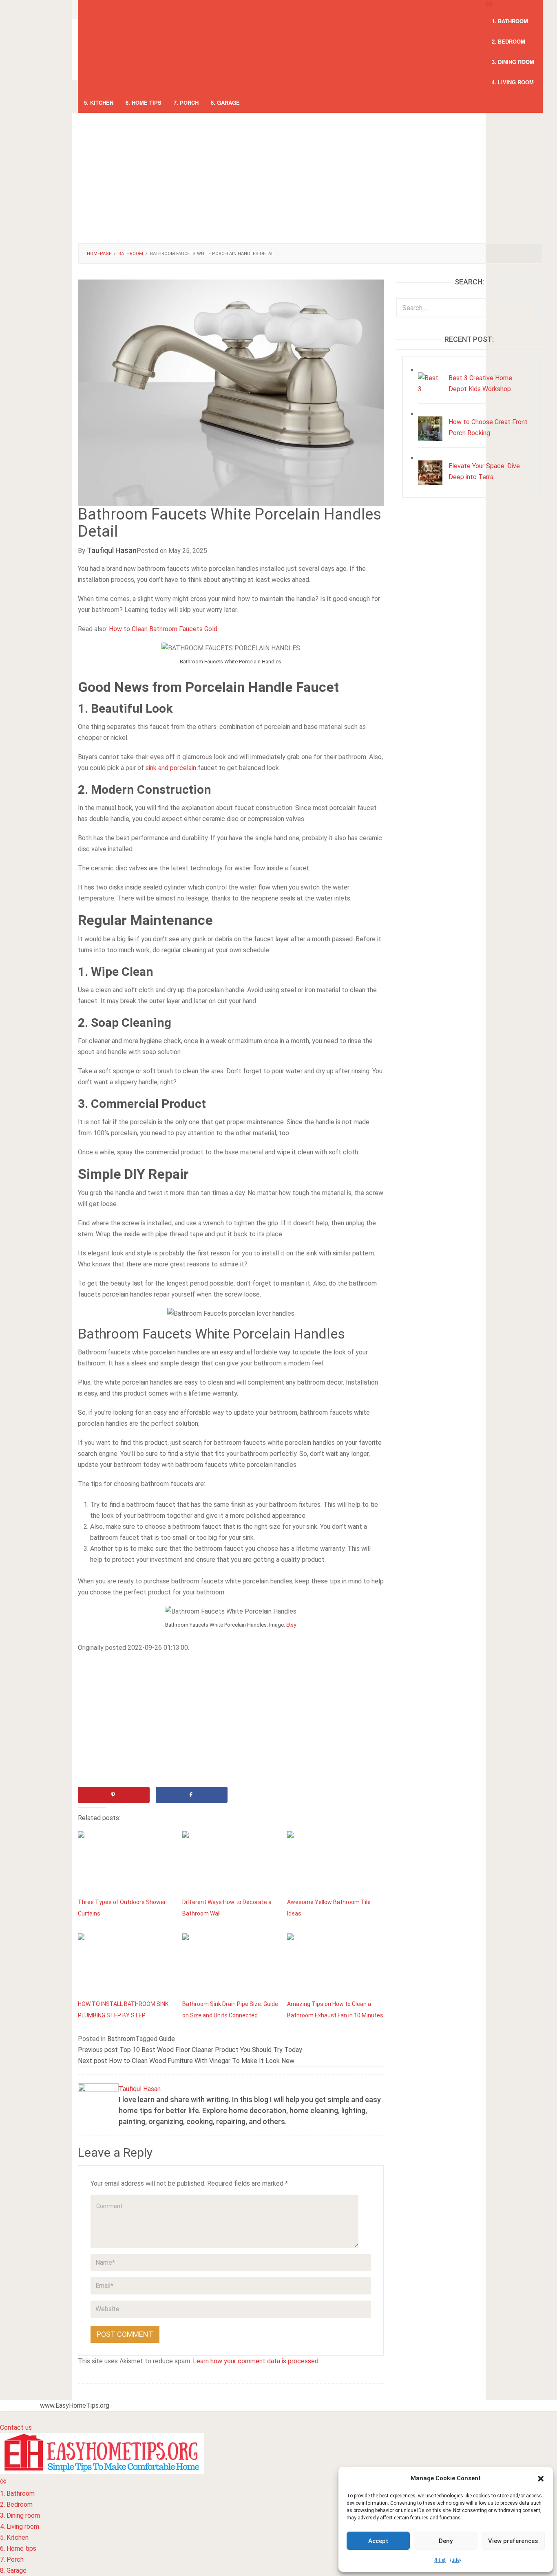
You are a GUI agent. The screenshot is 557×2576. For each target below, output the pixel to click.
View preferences (513, 2541)
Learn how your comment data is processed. (256, 2361)
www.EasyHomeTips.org (75, 2405)
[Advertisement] (310, 178)
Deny (446, 2541)
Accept (378, 2541)
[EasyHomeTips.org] (102, 2471)
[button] (541, 2479)
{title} (440, 2560)
